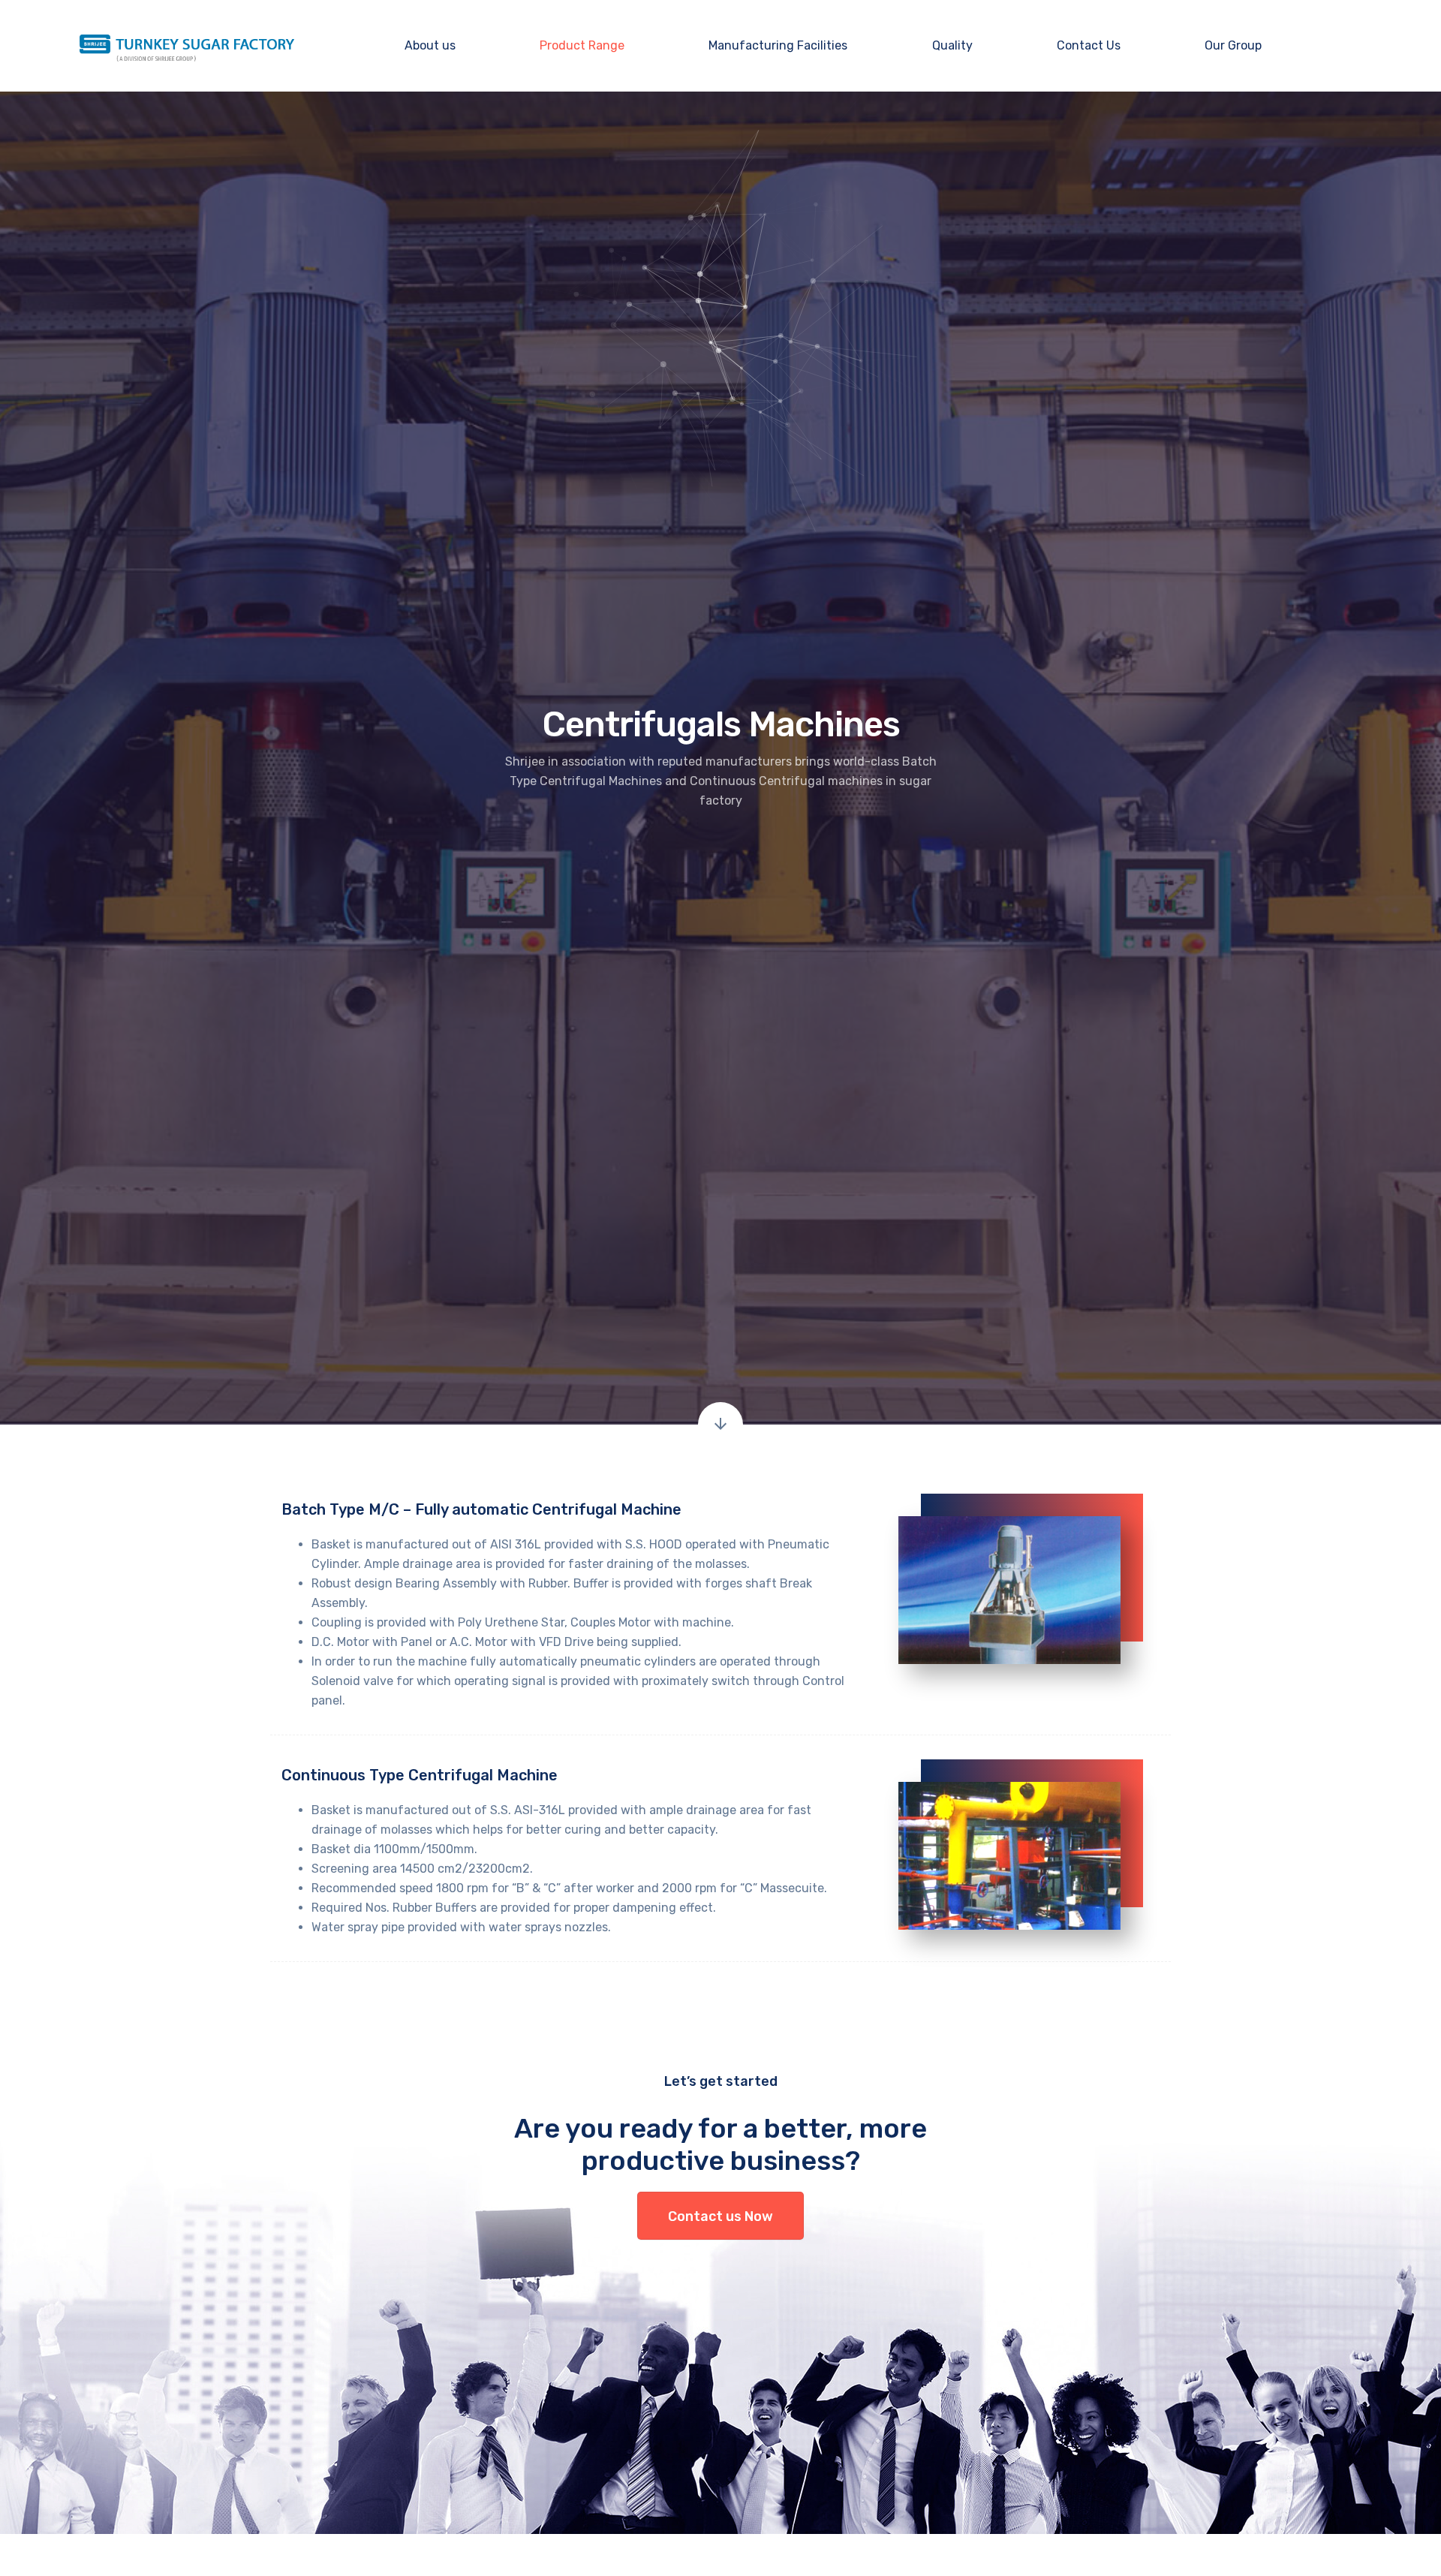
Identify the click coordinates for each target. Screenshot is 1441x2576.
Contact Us (1089, 45)
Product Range (582, 45)
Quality (952, 45)
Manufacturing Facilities (778, 45)
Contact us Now (720, 2216)
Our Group (1233, 45)
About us (430, 45)
